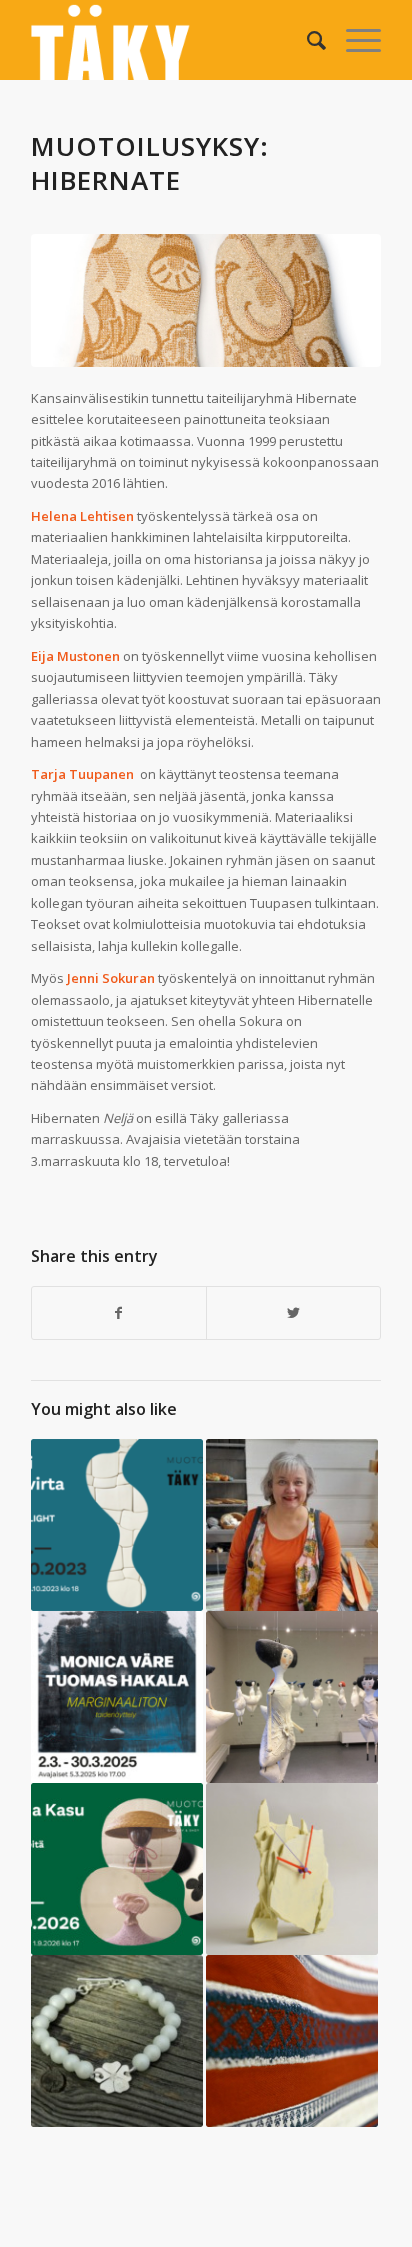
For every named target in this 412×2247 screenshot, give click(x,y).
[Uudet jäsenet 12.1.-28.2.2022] (117, 2041)
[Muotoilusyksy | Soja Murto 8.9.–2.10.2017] (292, 2041)
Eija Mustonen (75, 656)
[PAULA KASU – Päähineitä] (117, 1869)
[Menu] (353, 40)
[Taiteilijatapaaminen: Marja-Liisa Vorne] (292, 1525)
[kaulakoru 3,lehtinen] (206, 300)
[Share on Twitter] (293, 1313)
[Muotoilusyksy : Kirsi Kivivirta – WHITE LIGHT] (117, 1525)
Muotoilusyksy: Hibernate (150, 163)
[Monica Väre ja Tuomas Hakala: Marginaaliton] (117, 1697)
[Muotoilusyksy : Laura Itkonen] (292, 1869)
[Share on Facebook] (119, 1313)
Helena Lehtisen (82, 516)
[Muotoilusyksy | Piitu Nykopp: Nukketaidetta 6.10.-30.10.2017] (292, 1697)
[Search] (306, 40)
